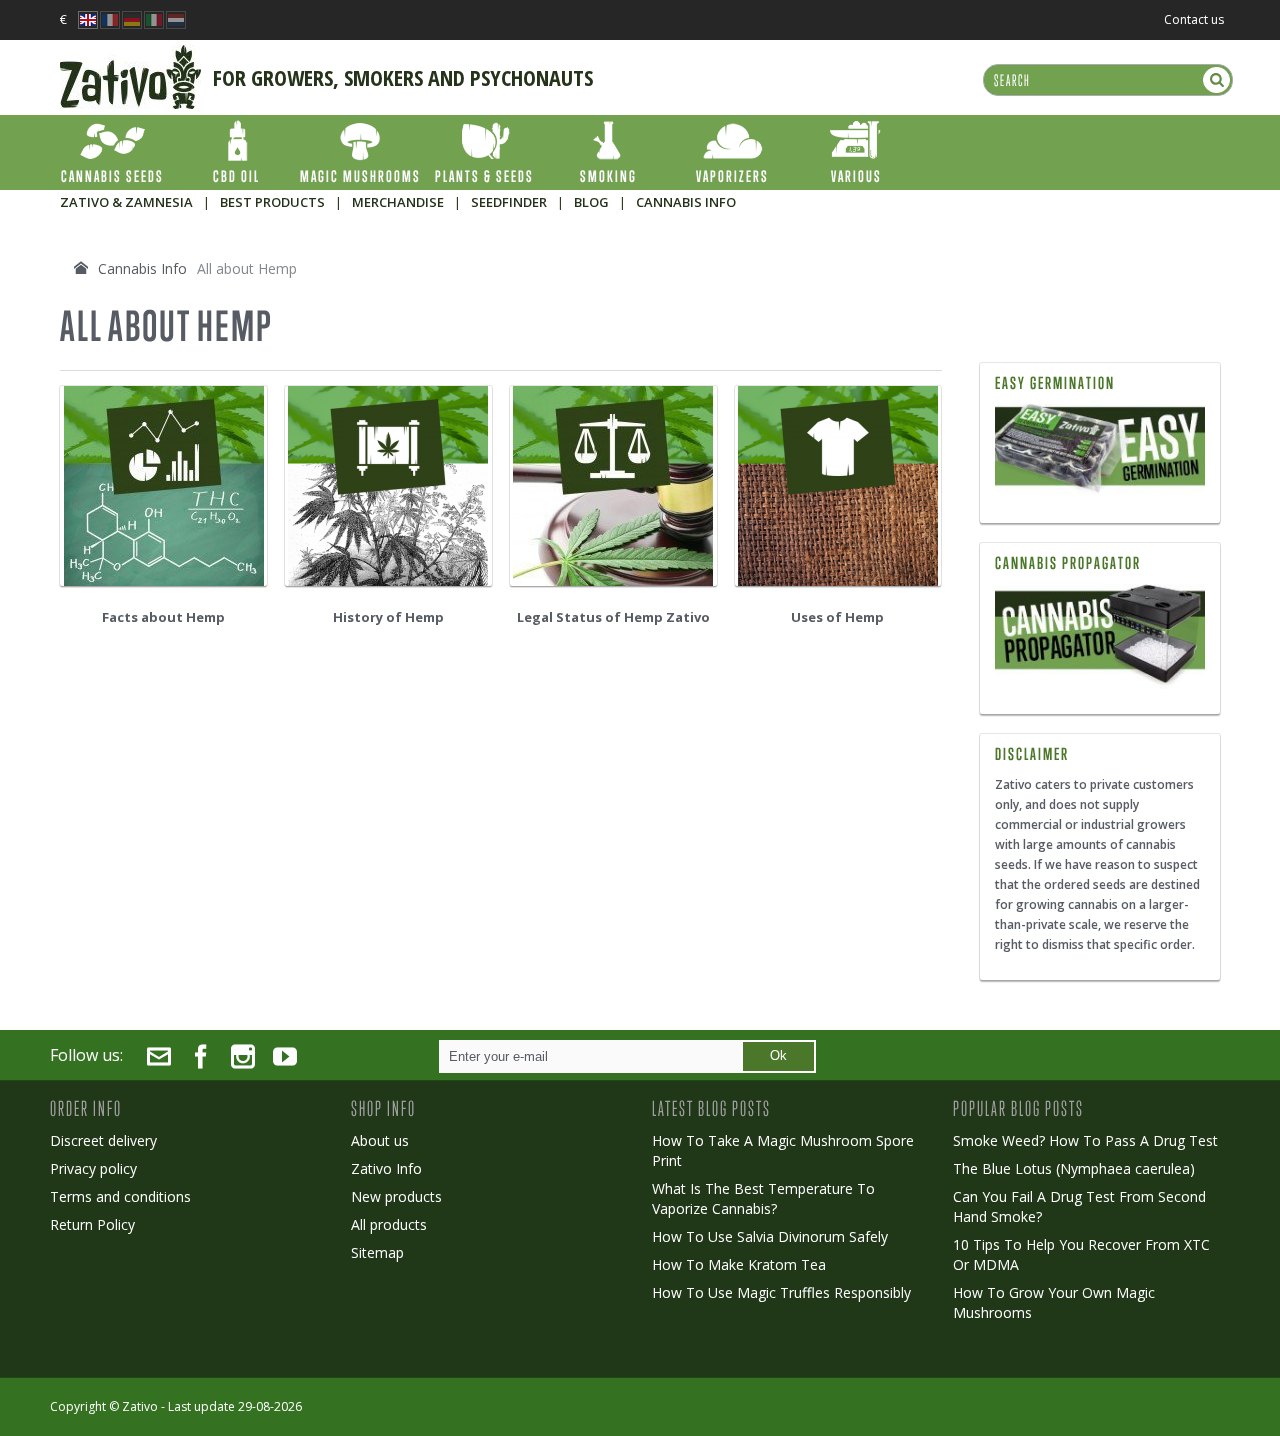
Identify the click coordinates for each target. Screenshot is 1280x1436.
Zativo (140, 1406)
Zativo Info (386, 1168)
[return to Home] (81, 268)
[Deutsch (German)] (132, 14)
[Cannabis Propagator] (1100, 636)
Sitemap (377, 1252)
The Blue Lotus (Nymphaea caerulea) (1074, 1168)
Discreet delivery (103, 1140)
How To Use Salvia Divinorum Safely (770, 1236)
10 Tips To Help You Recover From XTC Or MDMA (1081, 1254)
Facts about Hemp (163, 617)
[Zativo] (130, 55)
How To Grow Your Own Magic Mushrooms (1054, 1302)
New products (396, 1196)
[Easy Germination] (1100, 451)
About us (380, 1140)
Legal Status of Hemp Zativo (613, 617)
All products (389, 1224)
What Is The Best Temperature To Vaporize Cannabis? (763, 1198)
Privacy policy (93, 1168)
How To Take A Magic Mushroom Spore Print (783, 1150)
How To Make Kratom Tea (739, 1264)
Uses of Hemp (837, 617)
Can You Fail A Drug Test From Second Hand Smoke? (1079, 1206)
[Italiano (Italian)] (154, 14)
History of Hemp (388, 617)
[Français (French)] (110, 14)
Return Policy (92, 1224)
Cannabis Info (142, 268)
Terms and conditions (120, 1196)
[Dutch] (176, 14)
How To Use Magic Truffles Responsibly (781, 1292)
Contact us (1194, 19)
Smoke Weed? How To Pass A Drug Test (1085, 1140)
